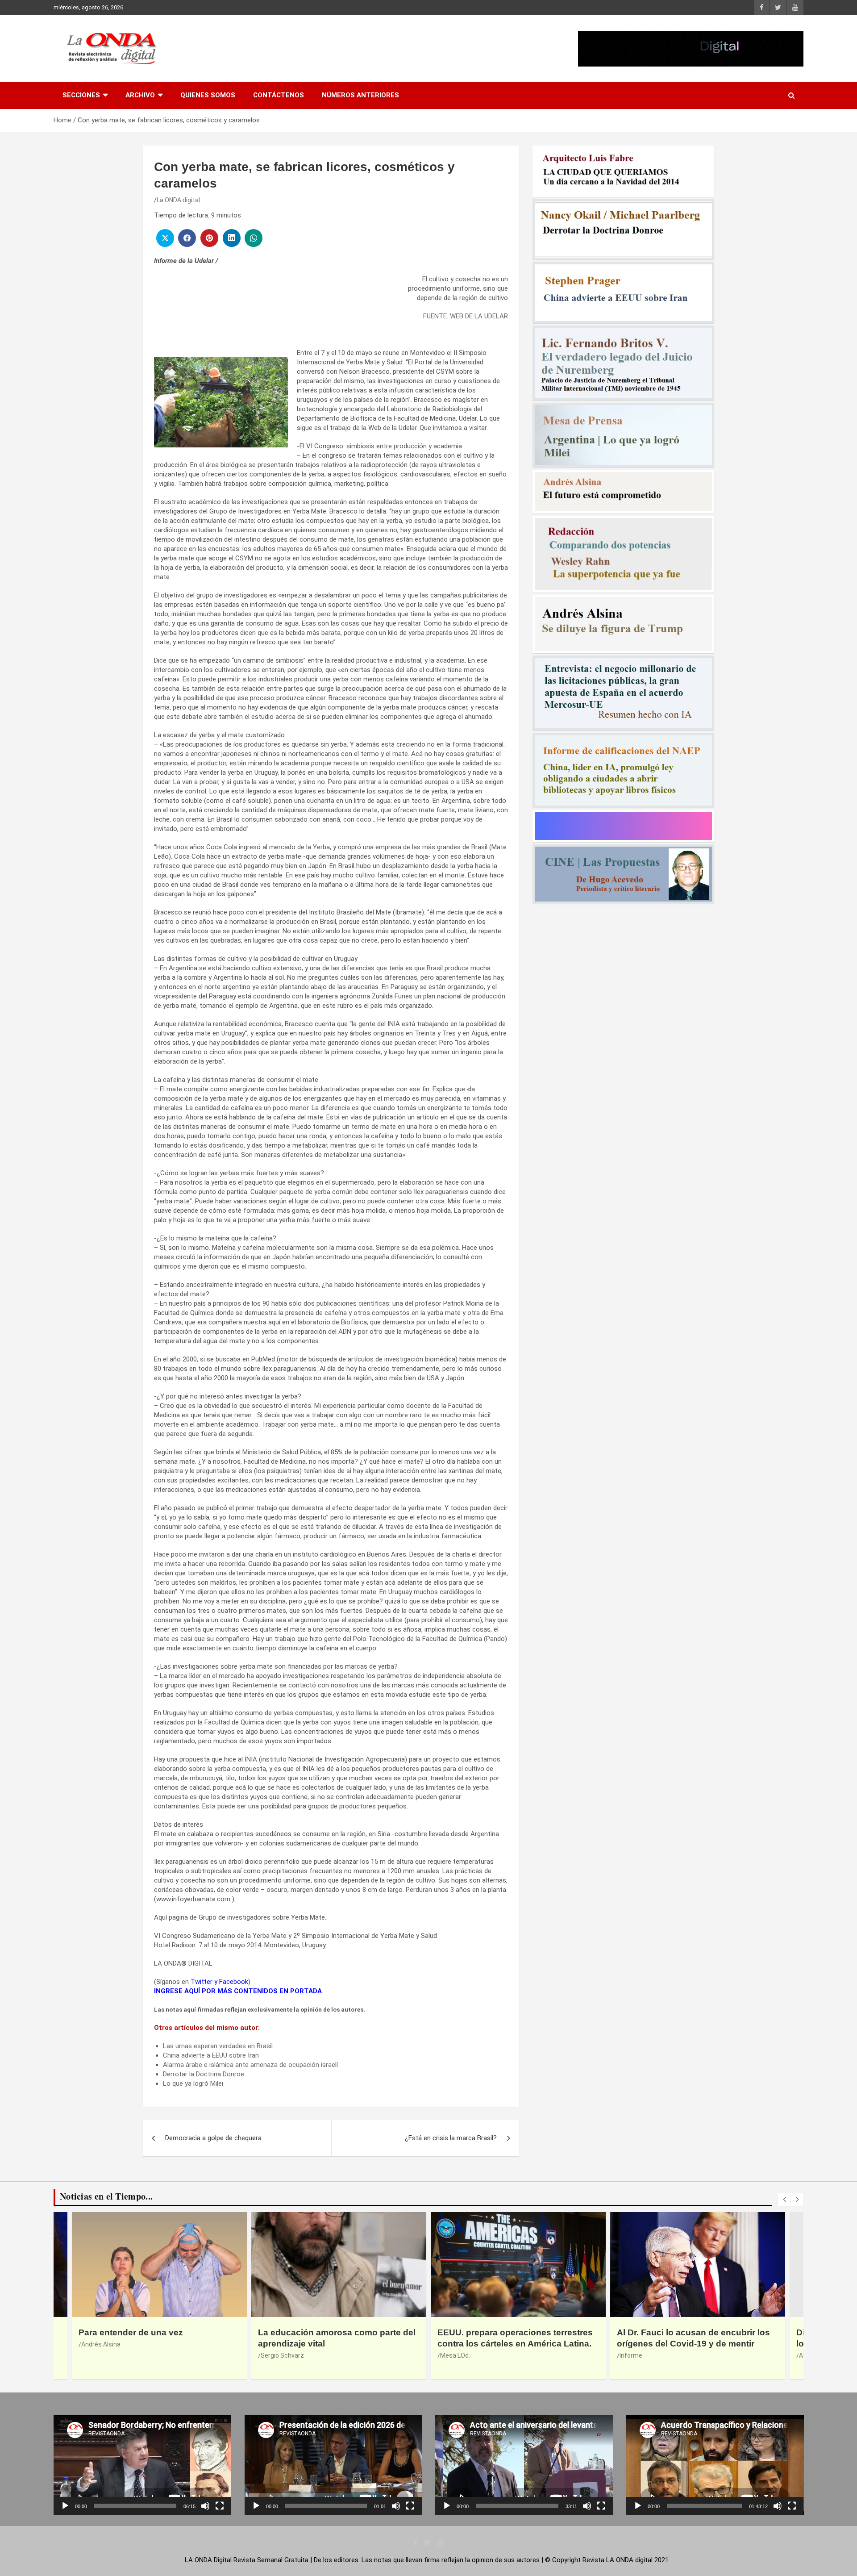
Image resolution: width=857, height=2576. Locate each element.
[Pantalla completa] (220, 2506)
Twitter (202, 1982)
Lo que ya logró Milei (193, 2083)
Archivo (140, 95)
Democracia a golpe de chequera (213, 2138)
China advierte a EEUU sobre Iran (211, 2055)
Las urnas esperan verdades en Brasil (218, 2046)
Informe (272, 2355)
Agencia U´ (455, 2355)
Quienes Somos (208, 95)
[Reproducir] (65, 2506)
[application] (142, 2465)
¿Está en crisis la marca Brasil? (451, 2138)
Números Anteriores (360, 95)
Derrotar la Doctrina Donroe (204, 2074)
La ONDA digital (178, 200)
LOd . (626, 2366)
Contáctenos (279, 95)
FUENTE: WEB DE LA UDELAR (466, 316)
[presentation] (784, 2200)
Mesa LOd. (96, 2355)
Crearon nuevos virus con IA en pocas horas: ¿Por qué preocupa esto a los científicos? (695, 2343)
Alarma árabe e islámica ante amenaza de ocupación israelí (250, 2065)
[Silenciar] (205, 2506)
